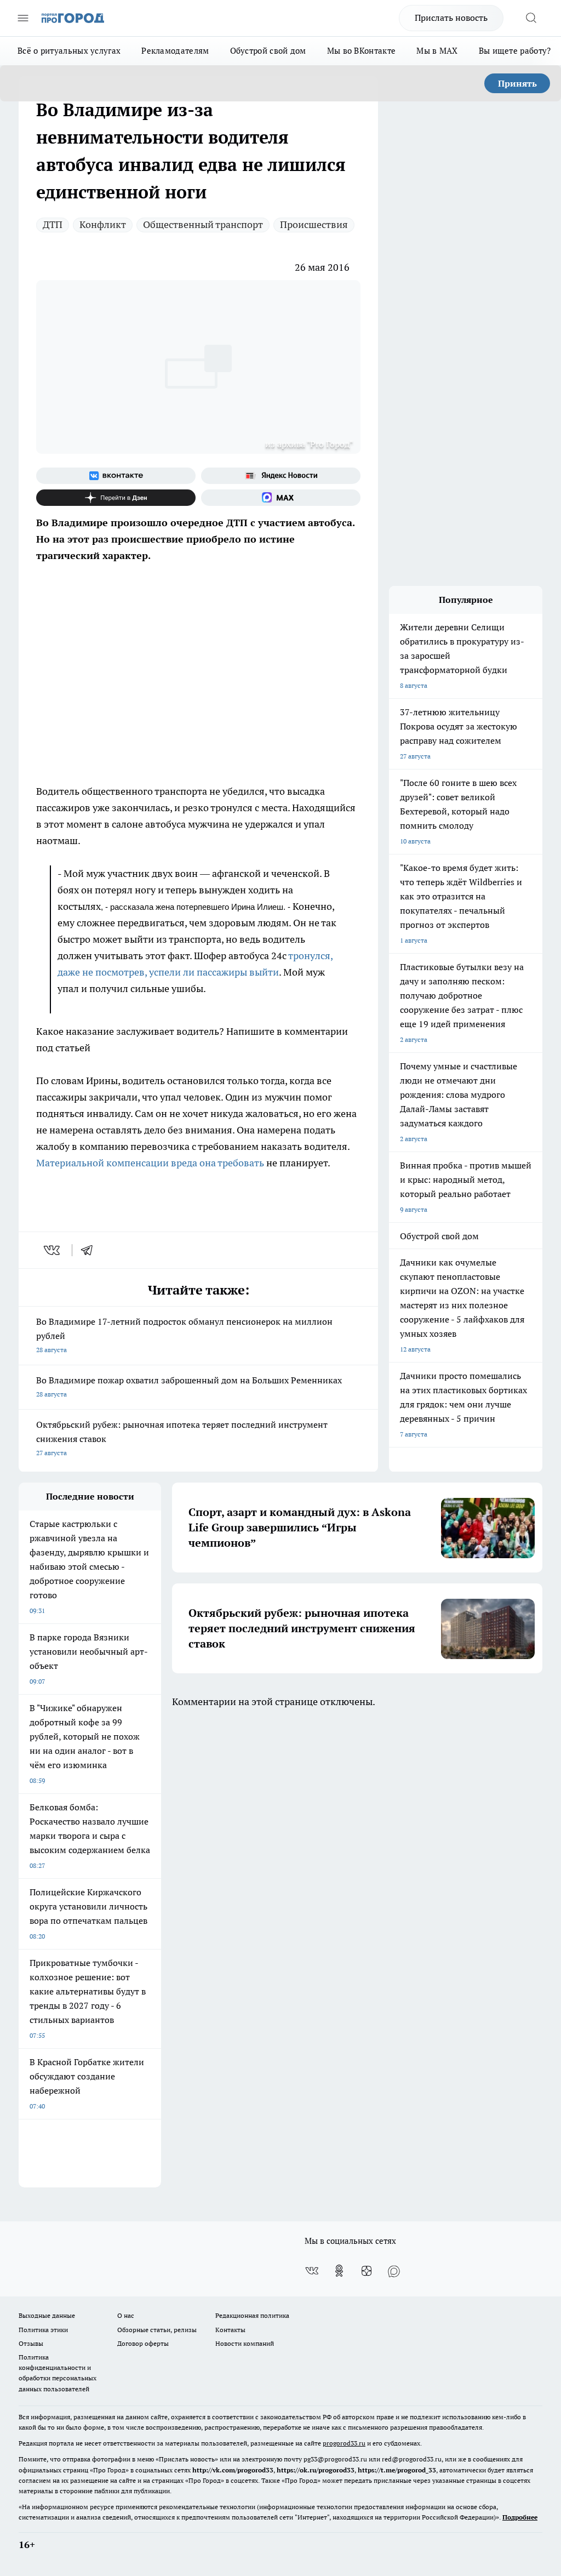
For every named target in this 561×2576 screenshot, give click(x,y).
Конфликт (103, 224)
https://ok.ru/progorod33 (316, 2470)
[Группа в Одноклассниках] (339, 2271)
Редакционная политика (252, 2315)
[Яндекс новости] (281, 476)
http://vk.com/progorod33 (233, 2470)
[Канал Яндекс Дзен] (116, 498)
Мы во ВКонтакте (362, 51)
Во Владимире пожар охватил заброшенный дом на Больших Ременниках (189, 1386)
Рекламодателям (175, 51)
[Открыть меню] (23, 18)
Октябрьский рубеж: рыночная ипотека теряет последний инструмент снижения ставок (182, 1438)
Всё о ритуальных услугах (69, 51)
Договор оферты (143, 2343)
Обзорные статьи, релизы (157, 2330)
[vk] (53, 1250)
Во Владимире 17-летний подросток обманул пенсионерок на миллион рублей (184, 1335)
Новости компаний (245, 2343)
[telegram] (90, 1250)
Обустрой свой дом (268, 51)
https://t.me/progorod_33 (397, 2470)
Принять (517, 83)
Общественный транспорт (203, 224)
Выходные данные (47, 2315)
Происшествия (314, 224)
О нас (126, 2315)
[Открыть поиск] (531, 18)
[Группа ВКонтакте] (116, 476)
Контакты (230, 2330)
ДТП (53, 224)
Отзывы (31, 2343)
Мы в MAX (437, 51)
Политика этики (43, 2330)
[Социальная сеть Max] (281, 498)
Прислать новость (451, 18)
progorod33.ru (344, 2443)
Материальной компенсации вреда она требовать (150, 1163)
